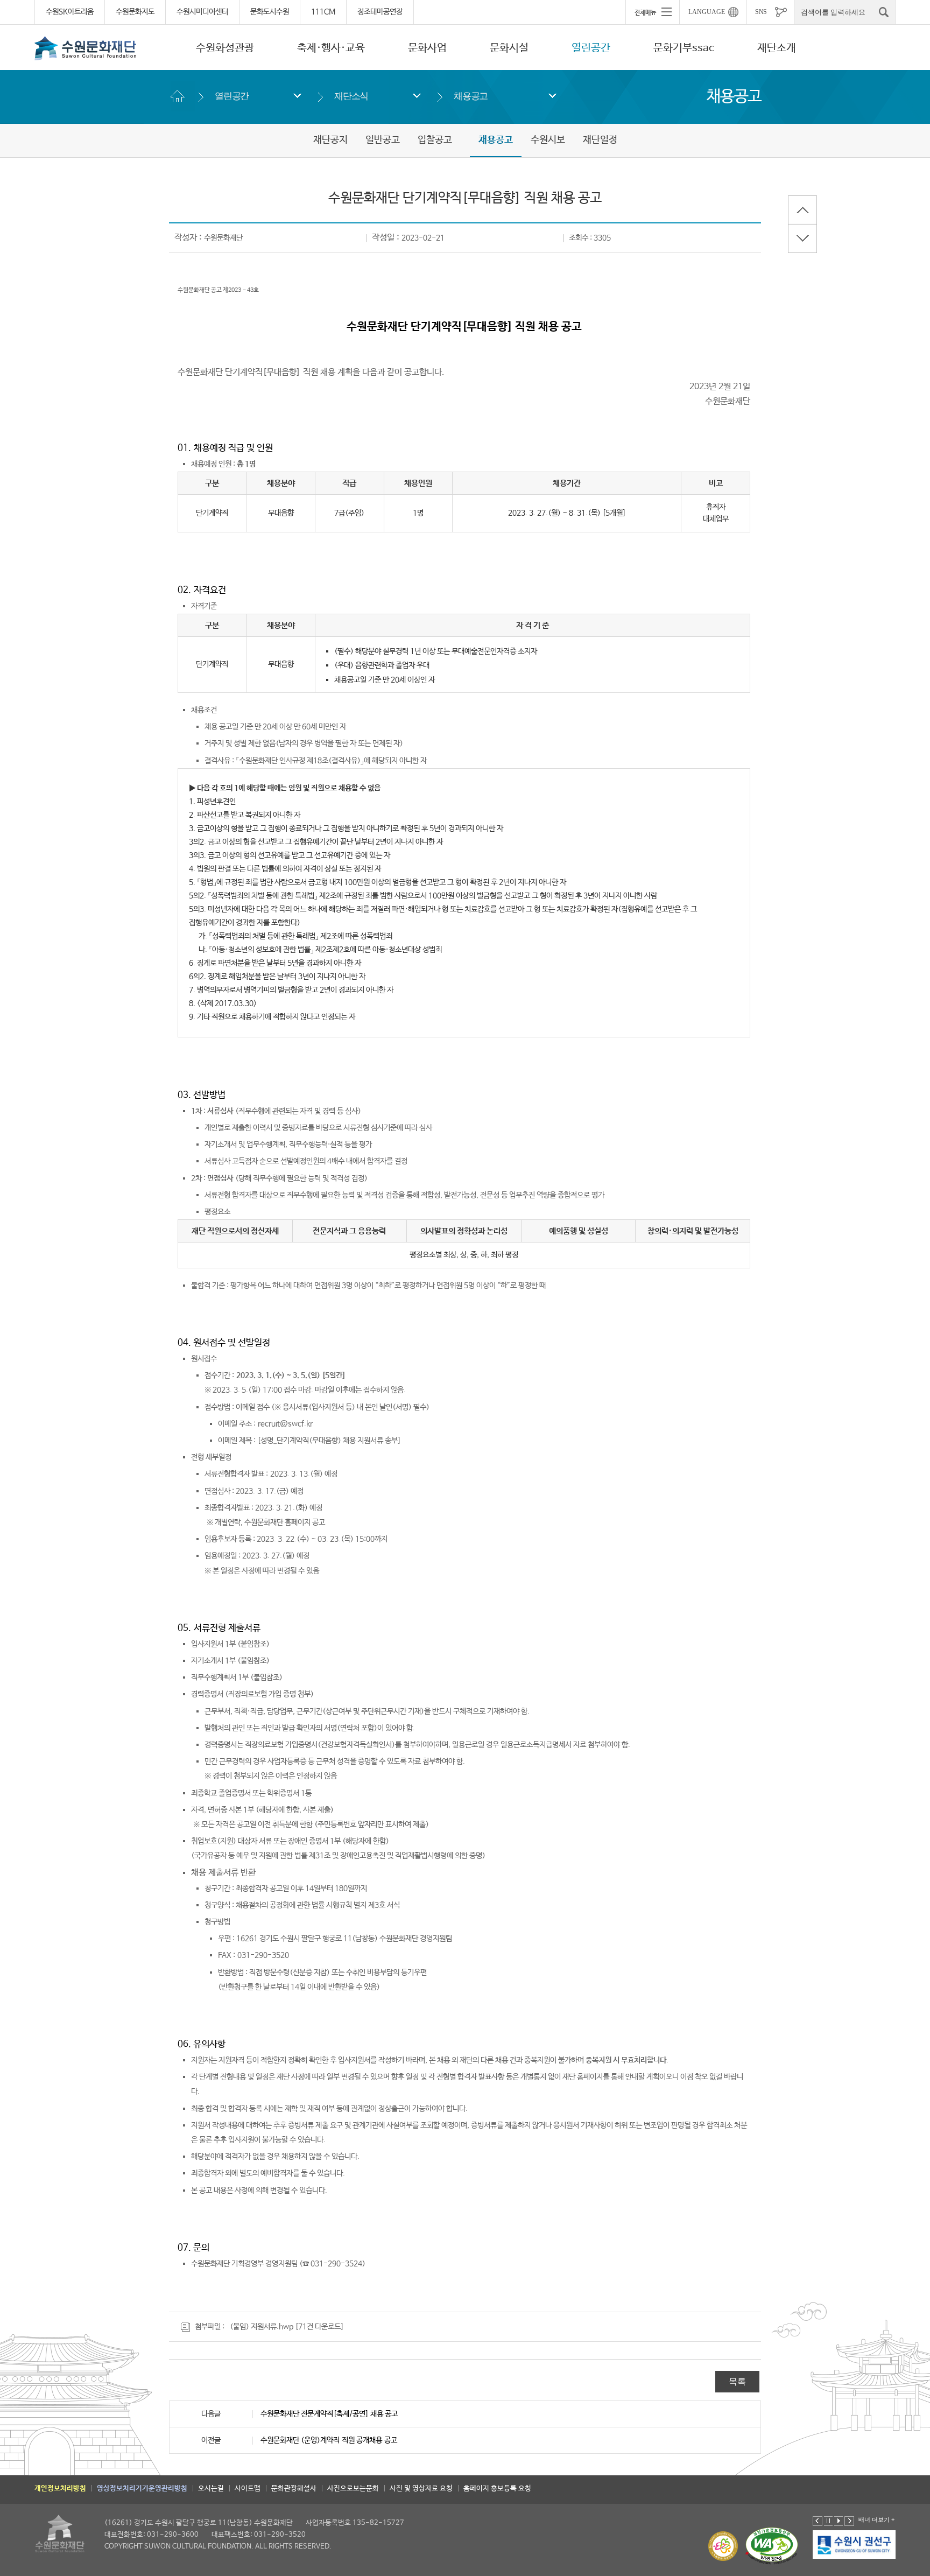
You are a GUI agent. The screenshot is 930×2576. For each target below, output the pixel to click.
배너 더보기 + (876, 2519)
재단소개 (777, 48)
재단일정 (600, 140)
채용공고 (471, 96)
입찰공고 (435, 140)
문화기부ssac (684, 48)
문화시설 (509, 48)
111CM (323, 12)
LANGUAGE (707, 12)
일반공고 (383, 140)
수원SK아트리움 (70, 12)
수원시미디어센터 (202, 12)
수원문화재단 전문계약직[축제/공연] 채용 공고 (329, 2414)
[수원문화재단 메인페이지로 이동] (86, 48)
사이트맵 (248, 2489)
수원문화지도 (135, 12)
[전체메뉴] (652, 12)
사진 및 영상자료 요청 (421, 2489)
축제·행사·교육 (331, 48)
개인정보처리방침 (60, 2489)
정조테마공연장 (380, 12)
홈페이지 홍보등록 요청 (497, 2489)
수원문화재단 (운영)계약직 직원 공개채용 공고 (329, 2440)
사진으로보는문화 (353, 2489)
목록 (737, 2381)
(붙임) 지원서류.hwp (262, 2327)
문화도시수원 (270, 12)
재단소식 (351, 96)
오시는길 (211, 2489)
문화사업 (427, 48)
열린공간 (591, 48)
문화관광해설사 (294, 2489)
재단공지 (330, 140)
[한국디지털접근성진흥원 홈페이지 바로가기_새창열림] (772, 2546)
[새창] (818, 2544)
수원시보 (548, 140)
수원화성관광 (225, 48)
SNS (761, 12)
